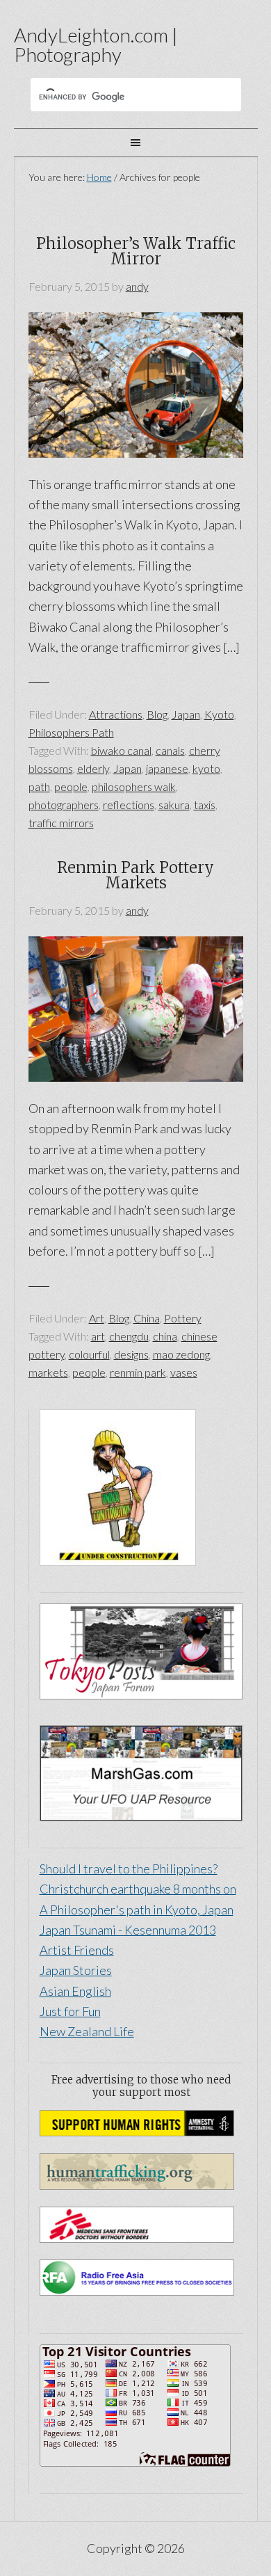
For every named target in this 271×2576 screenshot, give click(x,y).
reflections (129, 805)
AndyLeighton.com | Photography (96, 45)
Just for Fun (70, 2011)
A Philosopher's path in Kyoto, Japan (137, 1910)
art (98, 1336)
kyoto (206, 768)
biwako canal (121, 750)
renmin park (138, 1372)
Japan (186, 714)
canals (170, 750)
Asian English (75, 1991)
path (39, 786)
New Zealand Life (87, 2031)
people (71, 786)
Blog (157, 714)
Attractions (116, 714)
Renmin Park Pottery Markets (135, 875)
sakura (174, 805)
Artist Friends (77, 1950)
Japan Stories (76, 1970)
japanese (167, 768)
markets (48, 1372)
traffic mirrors (61, 823)
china (165, 1336)
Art (97, 1318)
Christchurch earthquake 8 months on (138, 1889)
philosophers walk (134, 786)
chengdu (129, 1336)
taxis (205, 805)
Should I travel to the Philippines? (129, 1869)
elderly (93, 768)
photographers (64, 805)
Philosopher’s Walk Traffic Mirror (136, 251)
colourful (89, 1354)
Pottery (183, 1318)
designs (131, 1354)
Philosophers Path (71, 732)
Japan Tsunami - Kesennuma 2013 (128, 1930)
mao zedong (181, 1354)
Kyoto (219, 714)
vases (184, 1372)
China (147, 1318)
